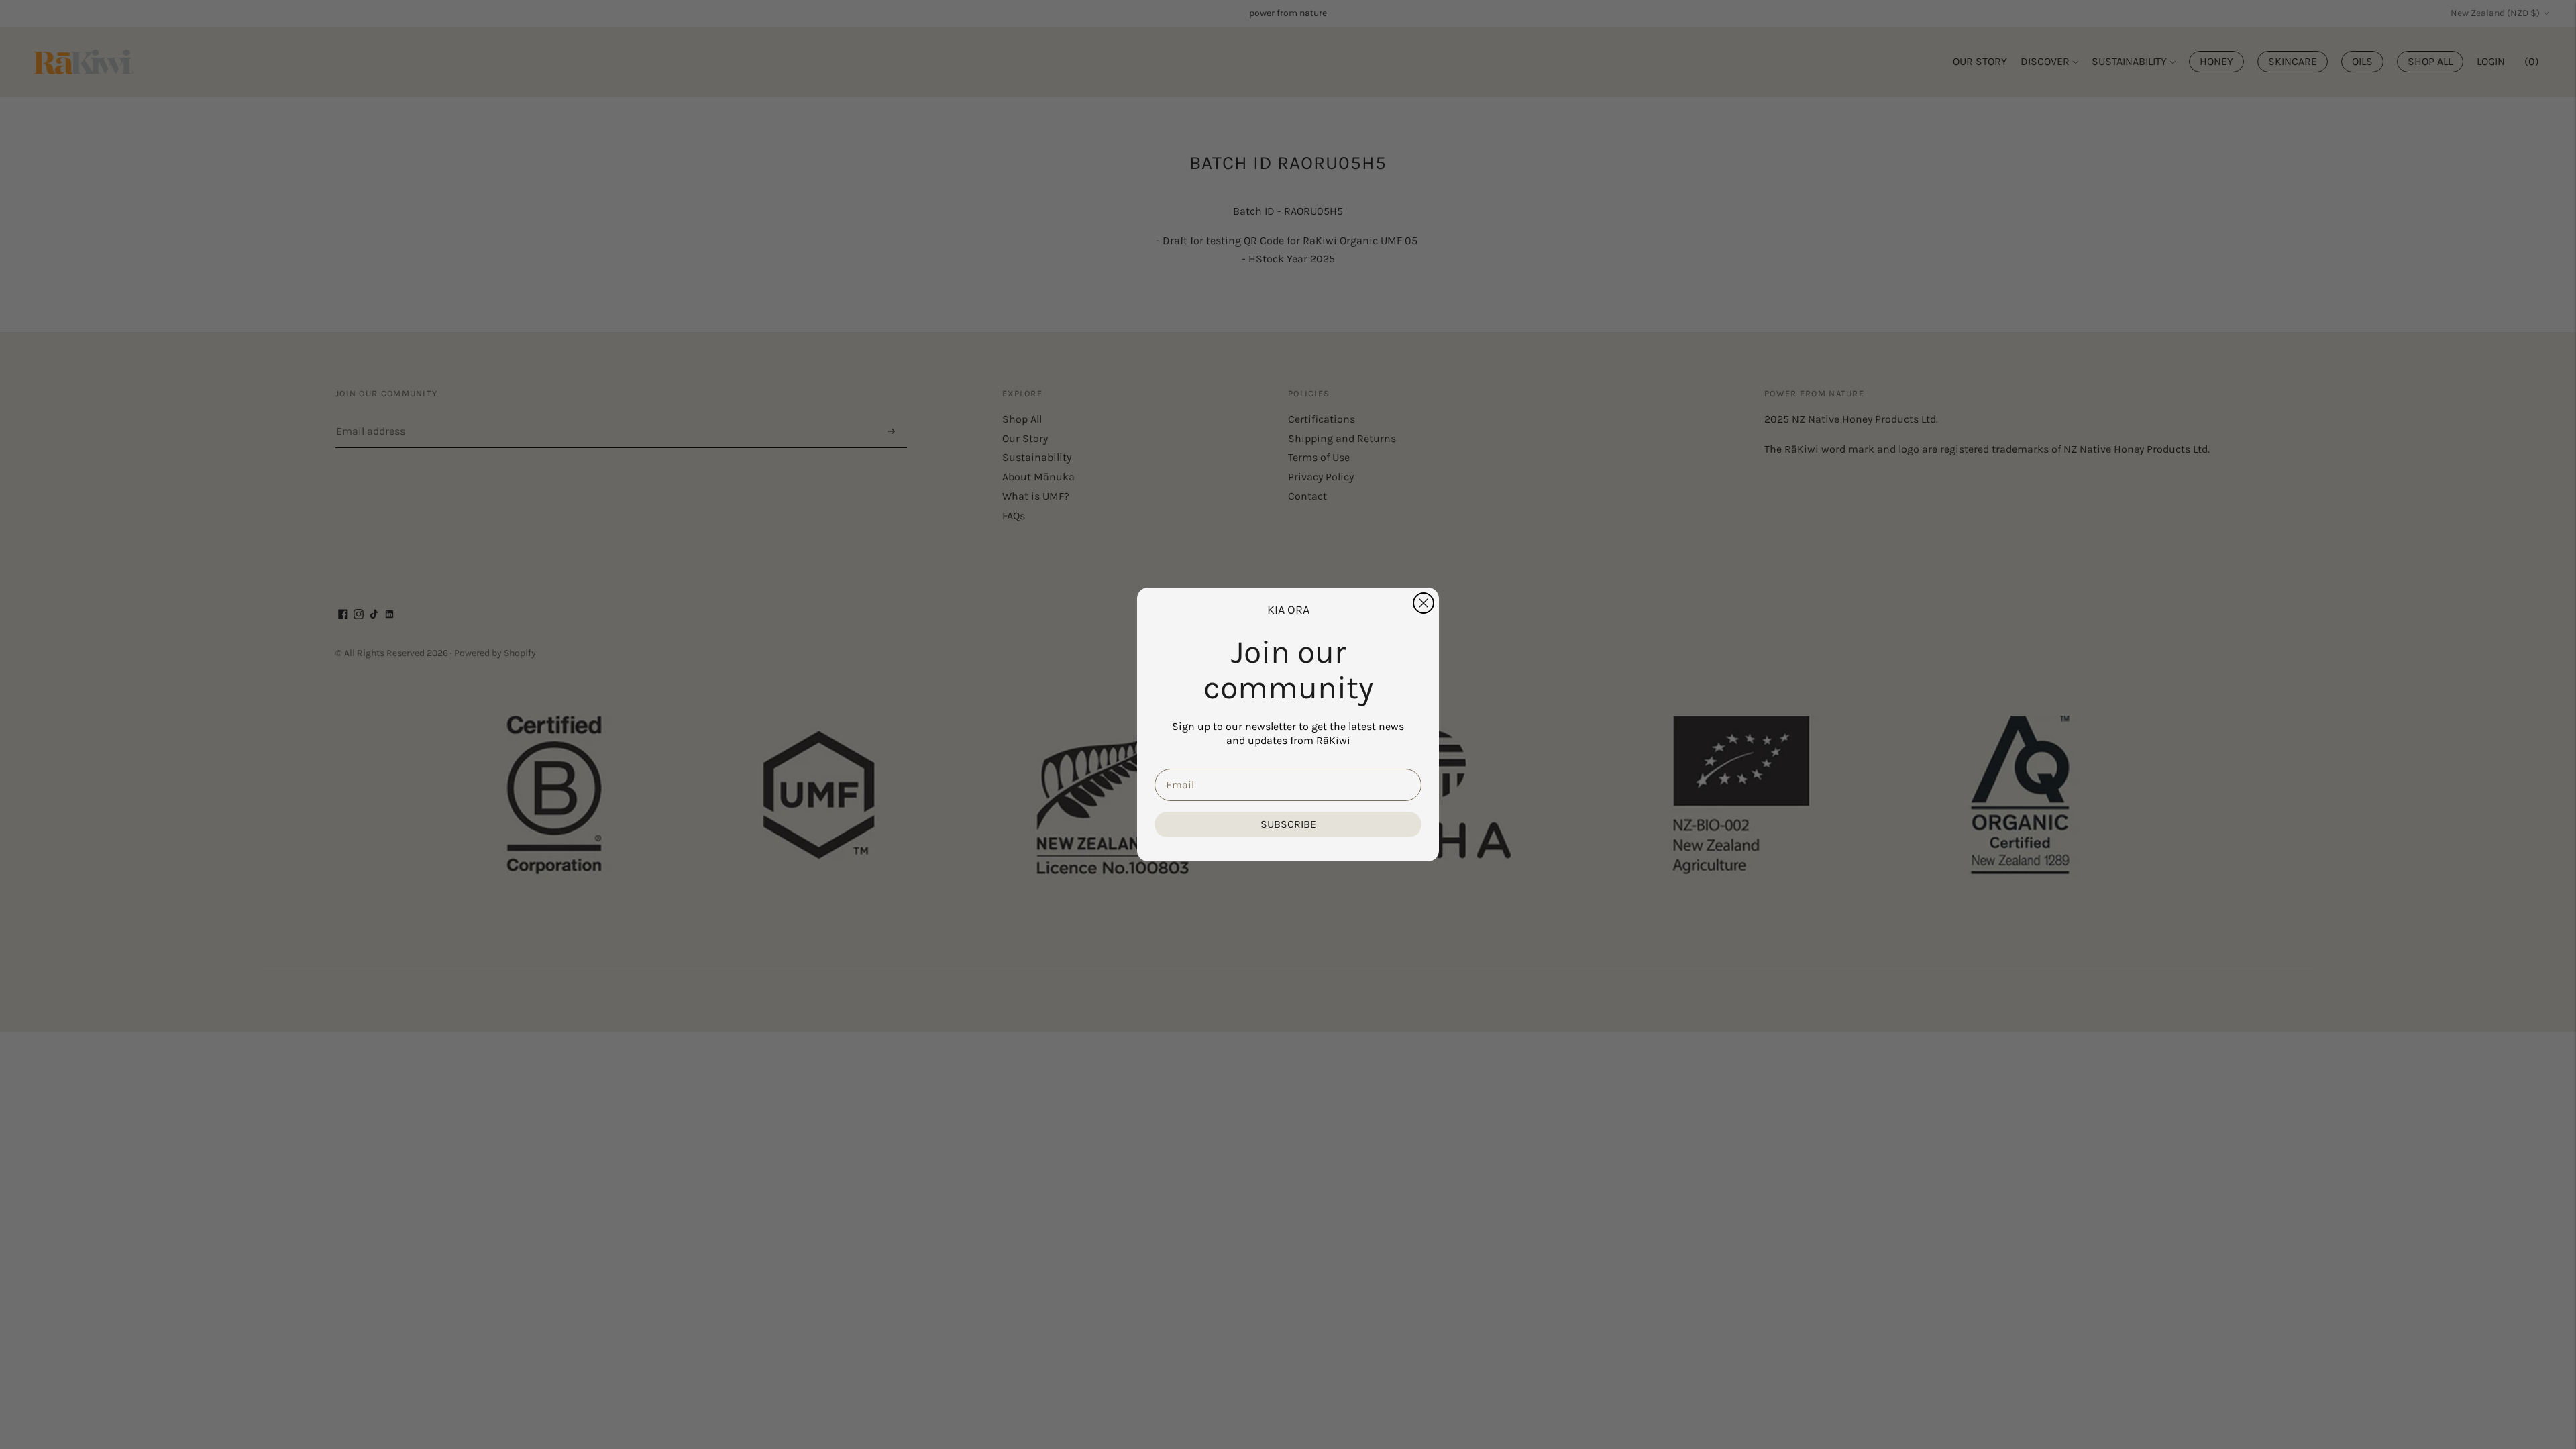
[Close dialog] (1424, 603)
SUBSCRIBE (1288, 824)
